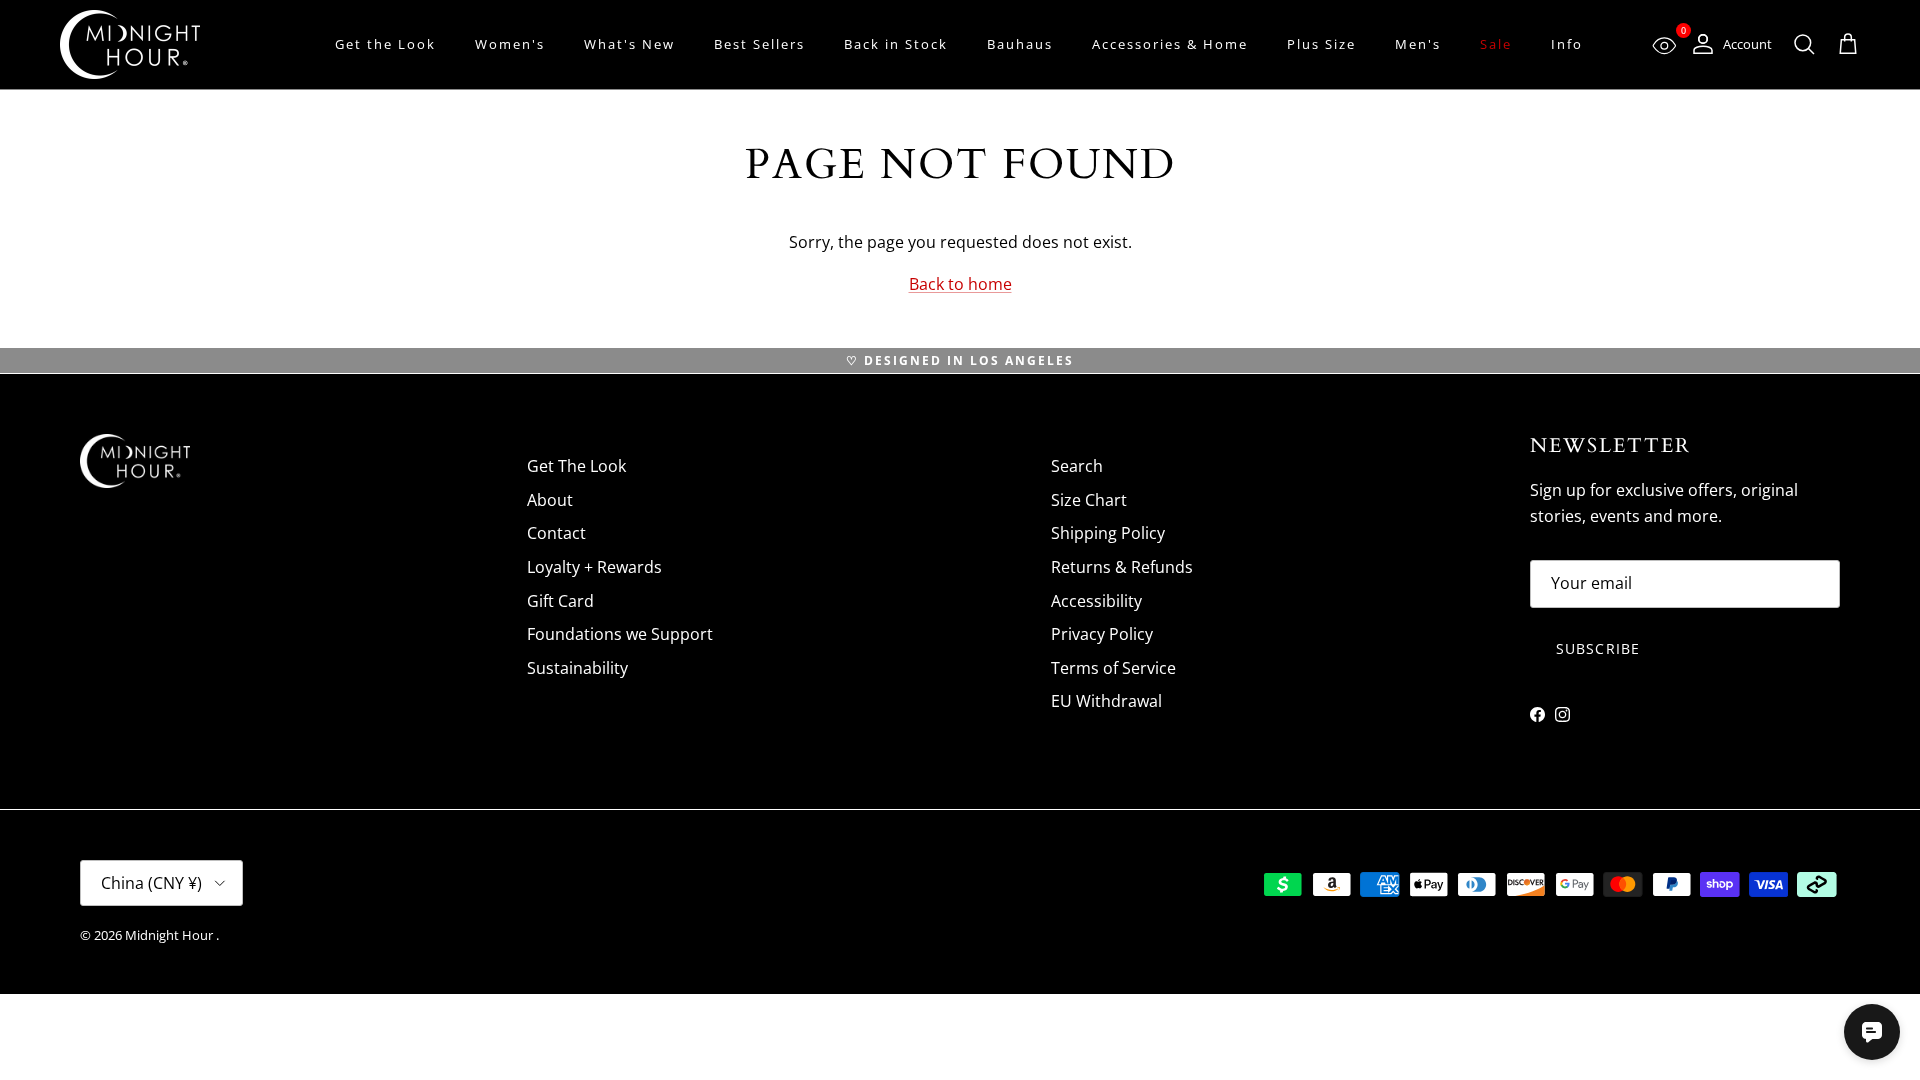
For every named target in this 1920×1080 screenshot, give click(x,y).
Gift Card (560, 601)
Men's (1418, 44)
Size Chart (1089, 500)
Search (1077, 466)
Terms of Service (1113, 668)
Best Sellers (759, 44)
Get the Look (385, 44)
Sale (1496, 44)
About (550, 500)
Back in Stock (896, 44)
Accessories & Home (1170, 44)
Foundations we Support (620, 634)
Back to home (960, 284)
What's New (629, 44)
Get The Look (576, 466)
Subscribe (1598, 648)
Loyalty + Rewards (594, 567)
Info (1567, 44)
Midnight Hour (170, 935)
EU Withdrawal (1106, 701)
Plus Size (1321, 44)
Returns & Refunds (1122, 567)
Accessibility (1096, 601)
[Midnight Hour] (130, 44)
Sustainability (577, 668)
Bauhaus (1020, 44)
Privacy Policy (1102, 634)
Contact (556, 533)
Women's (510, 44)
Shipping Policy (1108, 533)
